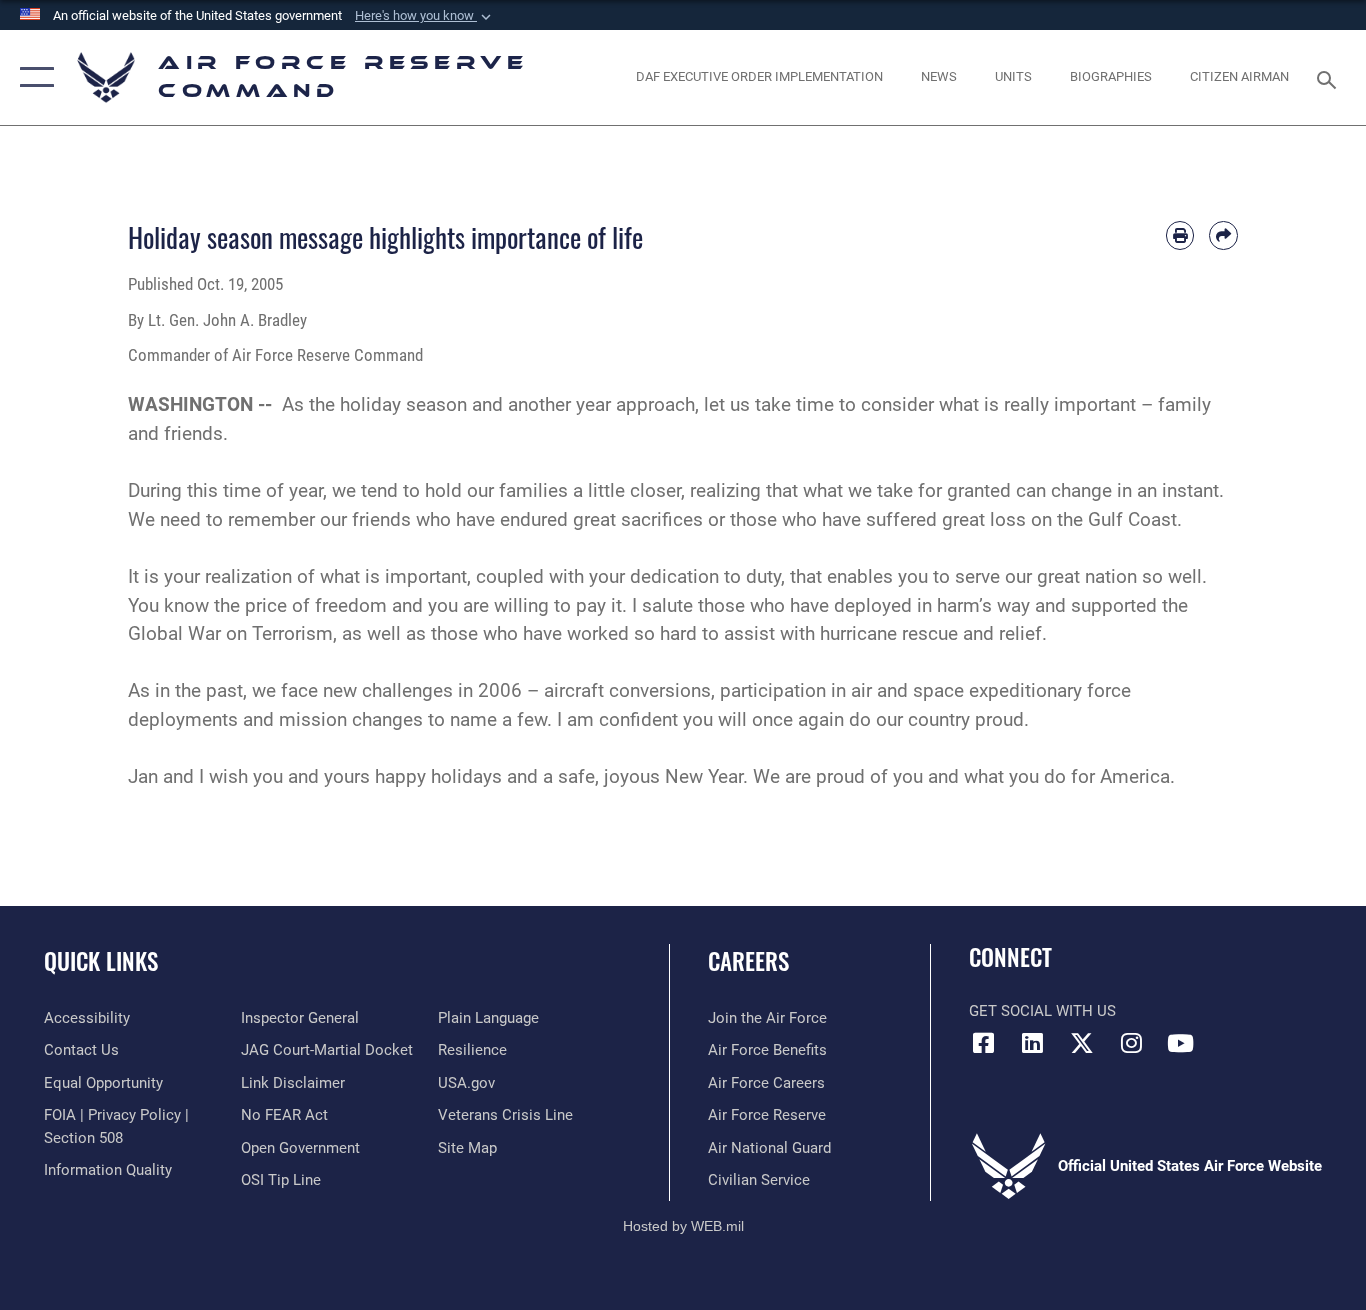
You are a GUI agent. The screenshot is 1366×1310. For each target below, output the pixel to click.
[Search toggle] (1330, 78)
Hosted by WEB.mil (683, 1226)
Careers (748, 961)
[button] (425, 16)
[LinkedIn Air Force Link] (1033, 1043)
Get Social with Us (1042, 1011)
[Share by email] (1223, 235)
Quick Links (101, 961)
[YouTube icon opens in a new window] (1180, 1043)
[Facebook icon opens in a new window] (984, 1043)
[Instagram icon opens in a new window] (1131, 1043)
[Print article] (1180, 235)
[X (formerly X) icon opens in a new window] (1082, 1043)
